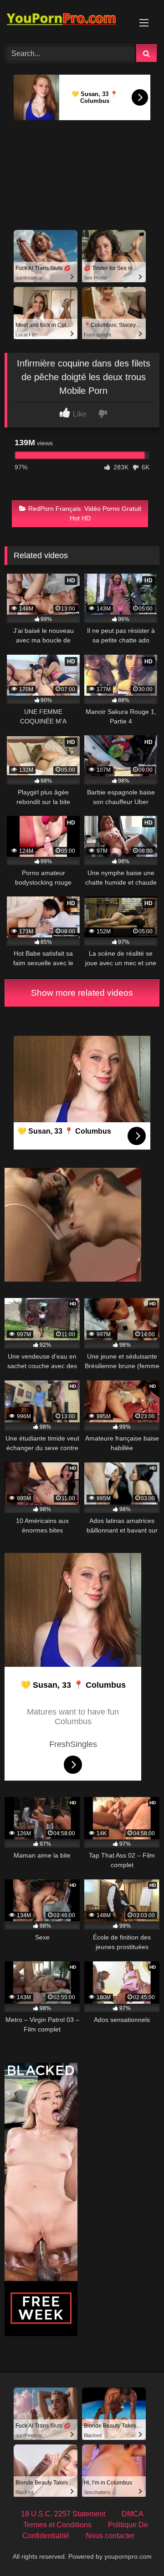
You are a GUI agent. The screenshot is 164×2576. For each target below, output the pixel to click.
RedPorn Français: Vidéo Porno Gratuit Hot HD (85, 514)
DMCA (133, 2514)
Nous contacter (110, 2536)
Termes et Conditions (57, 2525)
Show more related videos (82, 993)
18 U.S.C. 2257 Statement (63, 2514)
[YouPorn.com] (67, 21)
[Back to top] (136, 2549)
